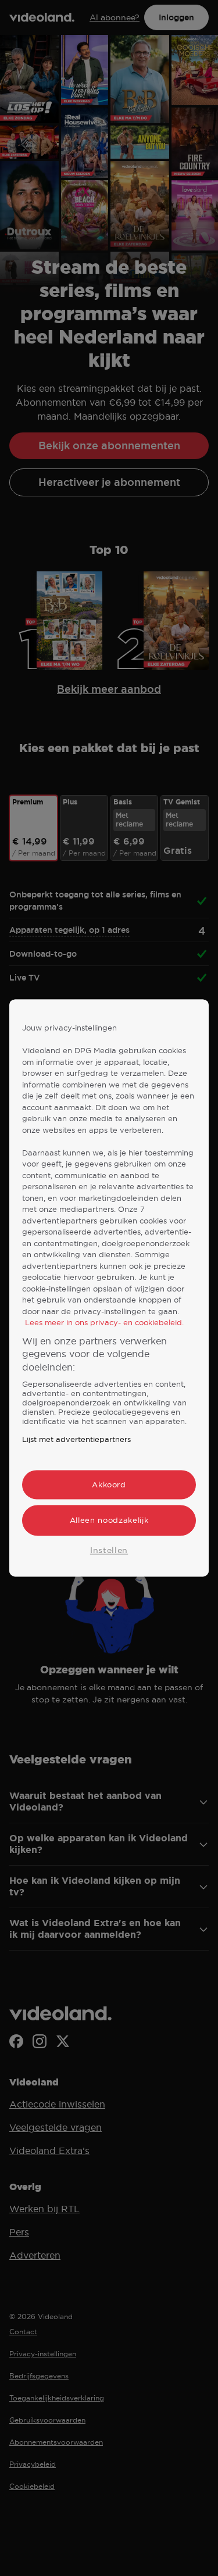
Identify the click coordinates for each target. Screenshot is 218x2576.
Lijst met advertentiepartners (76, 1440)
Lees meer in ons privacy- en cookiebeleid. (104, 1323)
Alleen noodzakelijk (109, 1520)
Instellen (109, 1550)
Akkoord (109, 1485)
